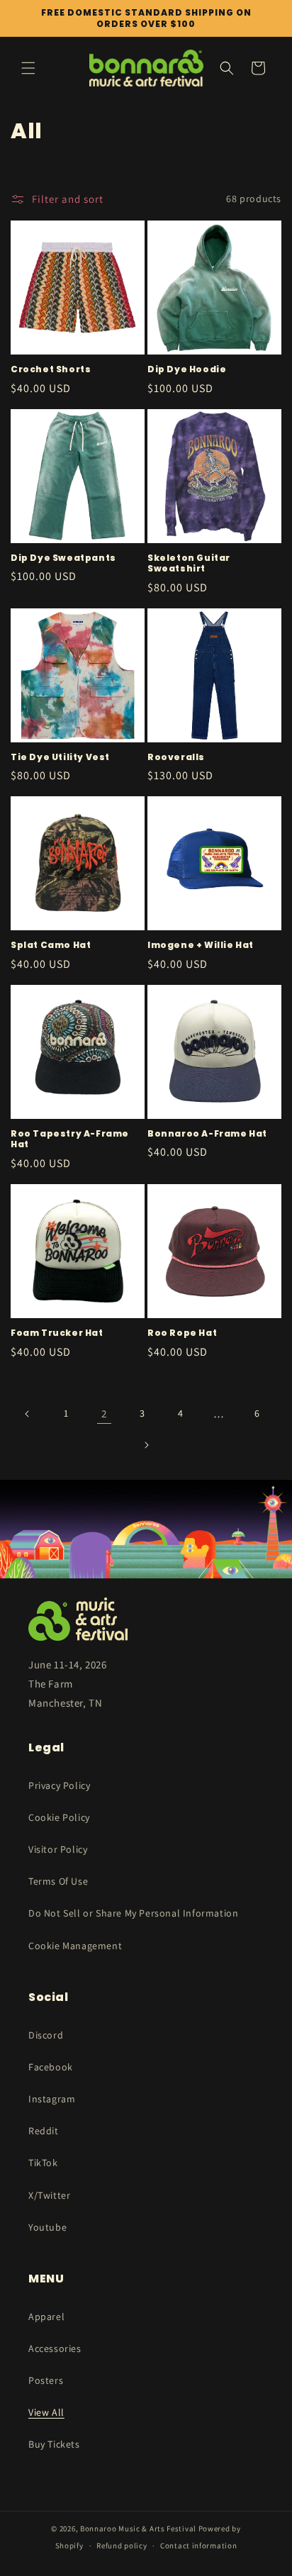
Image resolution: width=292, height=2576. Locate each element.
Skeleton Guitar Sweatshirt (189, 563)
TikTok (43, 2163)
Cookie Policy (59, 1817)
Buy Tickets (54, 2444)
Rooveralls (176, 757)
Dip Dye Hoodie (187, 369)
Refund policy (122, 2546)
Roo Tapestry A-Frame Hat (70, 1139)
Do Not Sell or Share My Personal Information (133, 1913)
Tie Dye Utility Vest (60, 757)
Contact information (198, 2546)
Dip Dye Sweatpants (63, 558)
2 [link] (104, 1414)
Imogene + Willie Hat (201, 945)
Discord (46, 2035)
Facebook (51, 2067)
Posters (46, 2380)
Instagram (52, 2099)
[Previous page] (28, 1414)
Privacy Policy (59, 1785)
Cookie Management (75, 1946)
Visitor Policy (58, 1849)
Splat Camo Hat (51, 945)
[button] (28, 68)
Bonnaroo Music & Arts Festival (138, 2528)
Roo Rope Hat (182, 1333)
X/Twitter (49, 2195)
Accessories (55, 2348)
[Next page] (146, 1445)
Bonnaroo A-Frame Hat (207, 1134)
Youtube (47, 2227)
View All (46, 2412)
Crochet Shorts (51, 369)
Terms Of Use (58, 1881)
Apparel (46, 2316)
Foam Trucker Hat (57, 1333)
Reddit (44, 2131)
